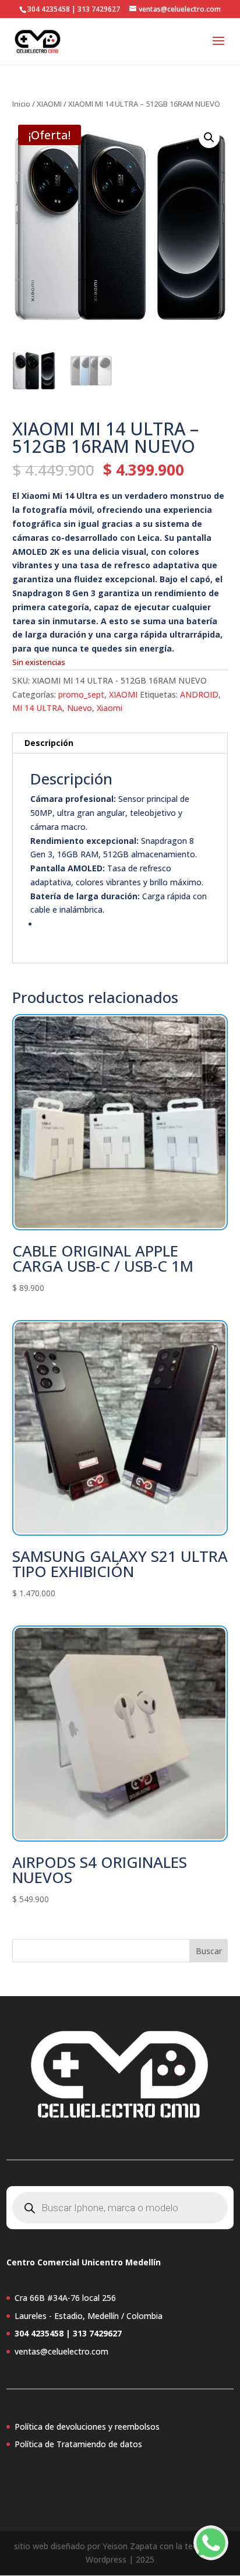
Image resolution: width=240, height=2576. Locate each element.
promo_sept (81, 694)
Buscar (209, 1951)
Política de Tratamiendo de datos (78, 2444)
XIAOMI (49, 104)
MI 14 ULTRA (37, 708)
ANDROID (199, 694)
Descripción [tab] (49, 743)
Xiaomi (110, 708)
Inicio (21, 104)
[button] (209, 138)
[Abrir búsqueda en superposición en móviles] (120, 2208)
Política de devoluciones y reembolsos (87, 2427)
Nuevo (80, 708)
